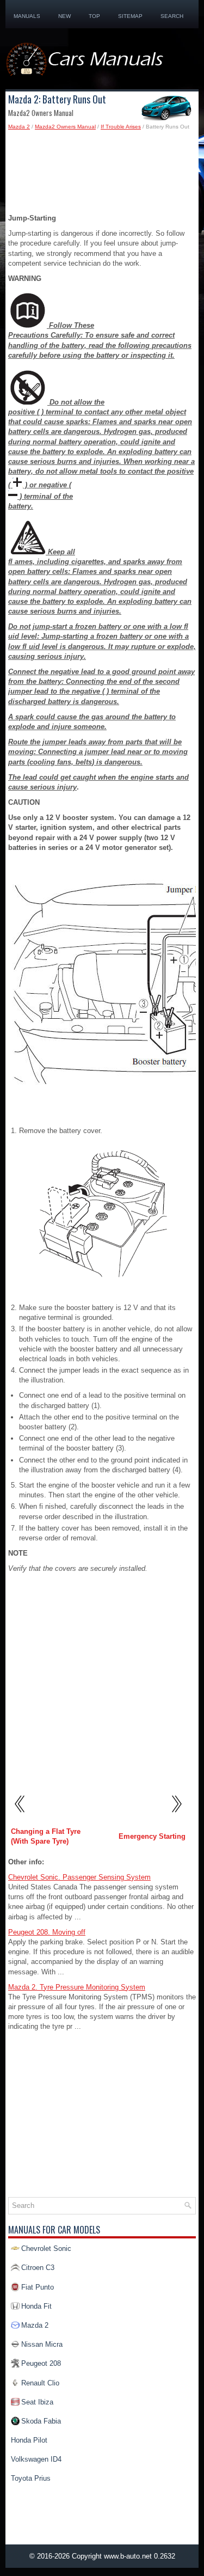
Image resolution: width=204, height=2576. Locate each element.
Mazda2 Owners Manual (65, 127)
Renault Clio (40, 2383)
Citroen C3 (38, 2268)
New (64, 16)
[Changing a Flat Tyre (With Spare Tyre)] (20, 1816)
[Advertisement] (102, 175)
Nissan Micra (42, 2344)
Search (172, 16)
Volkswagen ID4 (36, 2459)
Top (94, 16)
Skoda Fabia (41, 2421)
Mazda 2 (19, 127)
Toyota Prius (31, 2478)
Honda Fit (36, 2306)
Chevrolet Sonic (46, 2248)
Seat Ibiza (37, 2402)
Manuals (27, 16)
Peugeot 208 (41, 2363)
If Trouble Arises (121, 127)
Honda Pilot (29, 2440)
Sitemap (130, 16)
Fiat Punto (38, 2287)
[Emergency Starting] (176, 1816)
